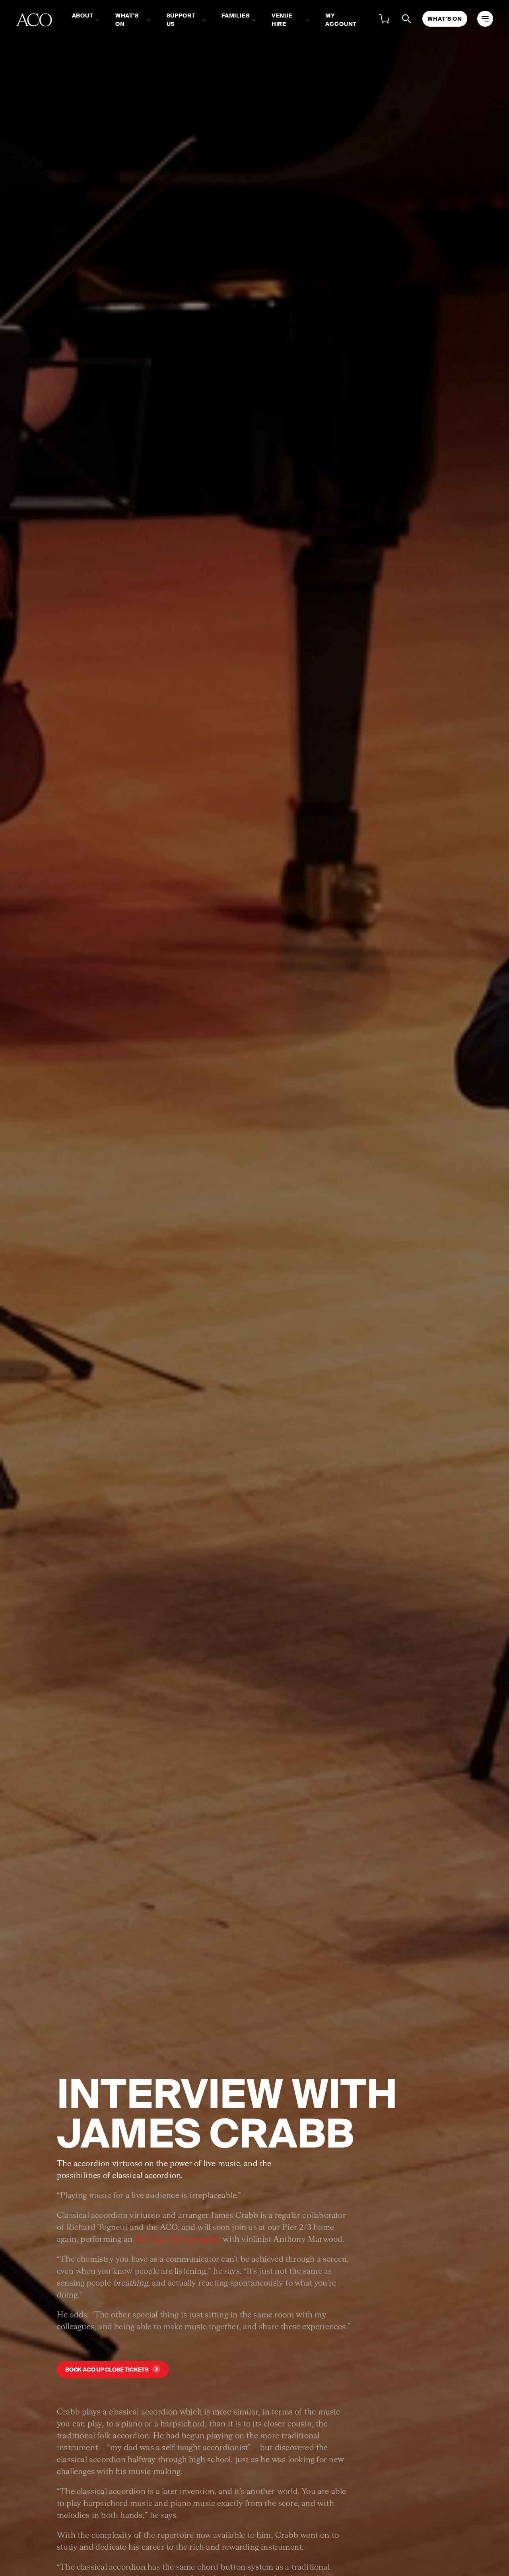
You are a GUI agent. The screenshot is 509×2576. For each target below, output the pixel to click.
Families (236, 16)
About (83, 16)
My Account (341, 20)
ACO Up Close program (178, 2239)
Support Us (181, 20)
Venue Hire (282, 20)
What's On (127, 20)
